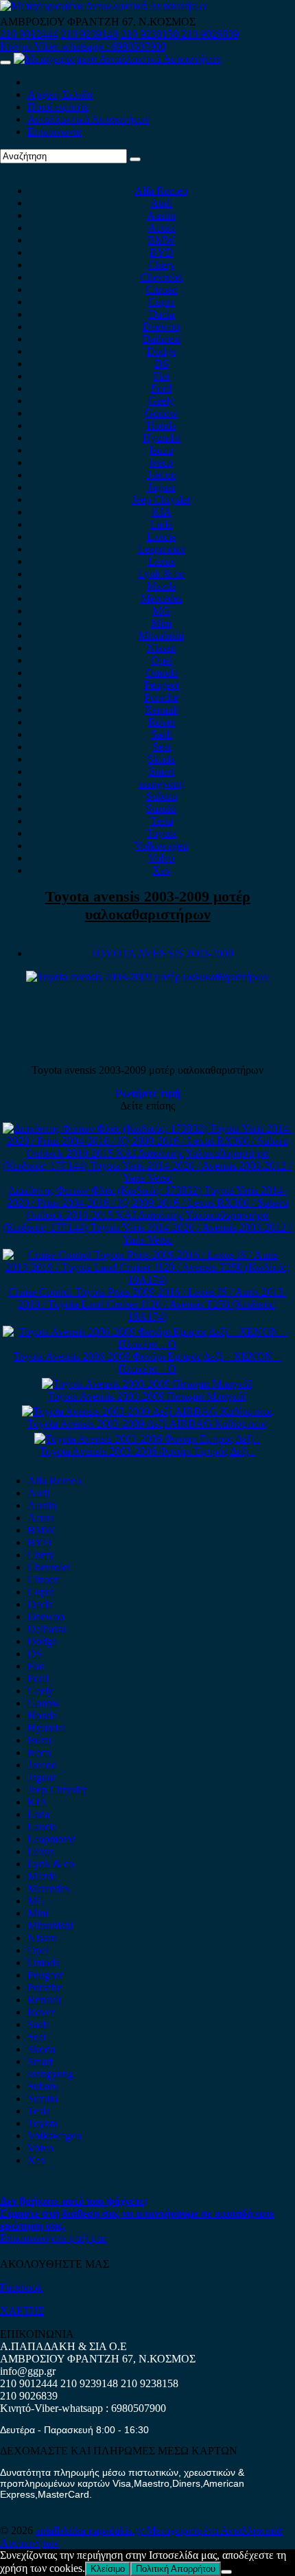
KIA (162, 512)
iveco (161, 462)
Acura (162, 228)
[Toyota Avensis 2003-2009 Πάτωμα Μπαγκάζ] (147, 1384)
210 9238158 (151, 34)
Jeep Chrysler (161, 499)
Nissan (162, 648)
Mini (161, 623)
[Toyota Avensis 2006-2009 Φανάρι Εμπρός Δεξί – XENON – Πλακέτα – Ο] (147, 1344)
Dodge (162, 351)
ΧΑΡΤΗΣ (22, 2311)
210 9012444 (29, 34)
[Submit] (135, 159)
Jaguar (162, 487)
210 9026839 (210, 34)
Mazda (162, 586)
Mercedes (162, 598)
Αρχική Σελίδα (60, 94)
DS (162, 364)
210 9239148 (89, 34)
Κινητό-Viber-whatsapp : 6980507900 (83, 46)
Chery (162, 265)
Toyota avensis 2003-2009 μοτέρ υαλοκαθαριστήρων (148, 905)
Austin (161, 215)
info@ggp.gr (28, 2371)
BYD (162, 252)
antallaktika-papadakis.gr (91, 2530)
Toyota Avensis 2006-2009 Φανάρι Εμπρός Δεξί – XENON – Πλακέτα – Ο (147, 1362)
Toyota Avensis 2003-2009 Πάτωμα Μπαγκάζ (147, 1396)
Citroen (162, 289)
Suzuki (161, 808)
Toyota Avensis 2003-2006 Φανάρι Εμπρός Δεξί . (147, 1451)
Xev (162, 870)
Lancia (162, 537)
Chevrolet (161, 277)
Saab (162, 734)
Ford (161, 388)
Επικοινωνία (55, 131)
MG (161, 611)
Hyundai (162, 438)
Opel (162, 660)
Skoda (161, 759)
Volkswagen (161, 846)
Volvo (161, 858)
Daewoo (161, 326)
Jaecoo (162, 475)
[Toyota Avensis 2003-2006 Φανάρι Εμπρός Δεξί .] (147, 1439)
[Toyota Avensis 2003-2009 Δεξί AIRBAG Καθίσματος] (147, 1411)
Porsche (161, 697)
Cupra (162, 302)
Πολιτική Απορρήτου (176, 2569)
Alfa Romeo (161, 191)
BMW (161, 240)
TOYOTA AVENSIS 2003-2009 (162, 953)
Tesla (162, 821)
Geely (161, 401)
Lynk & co (161, 574)
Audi (161, 203)
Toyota (161, 833)
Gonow (161, 413)
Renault (162, 710)
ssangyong (162, 784)
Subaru (162, 796)
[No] (226, 2572)
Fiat (161, 376)
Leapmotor (162, 549)
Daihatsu (161, 339)
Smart (162, 771)
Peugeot (162, 685)
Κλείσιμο (108, 2569)
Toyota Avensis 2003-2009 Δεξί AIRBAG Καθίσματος (147, 1424)
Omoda (162, 672)
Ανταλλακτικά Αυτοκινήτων (88, 119)
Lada (161, 524)
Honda (162, 425)
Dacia (162, 314)
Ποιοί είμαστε (58, 107)
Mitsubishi (161, 635)
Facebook (21, 2287)
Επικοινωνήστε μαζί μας (54, 2238)
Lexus (162, 561)
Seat (162, 747)
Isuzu (161, 450)
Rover (162, 722)
